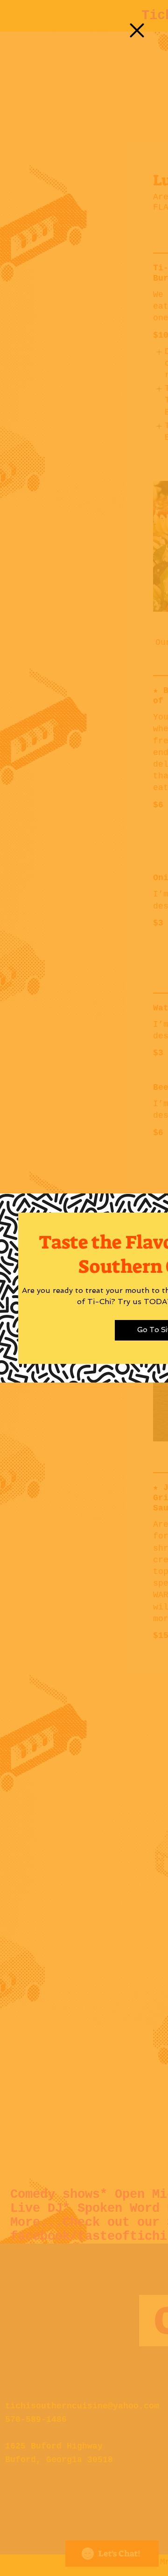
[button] (137, 30)
